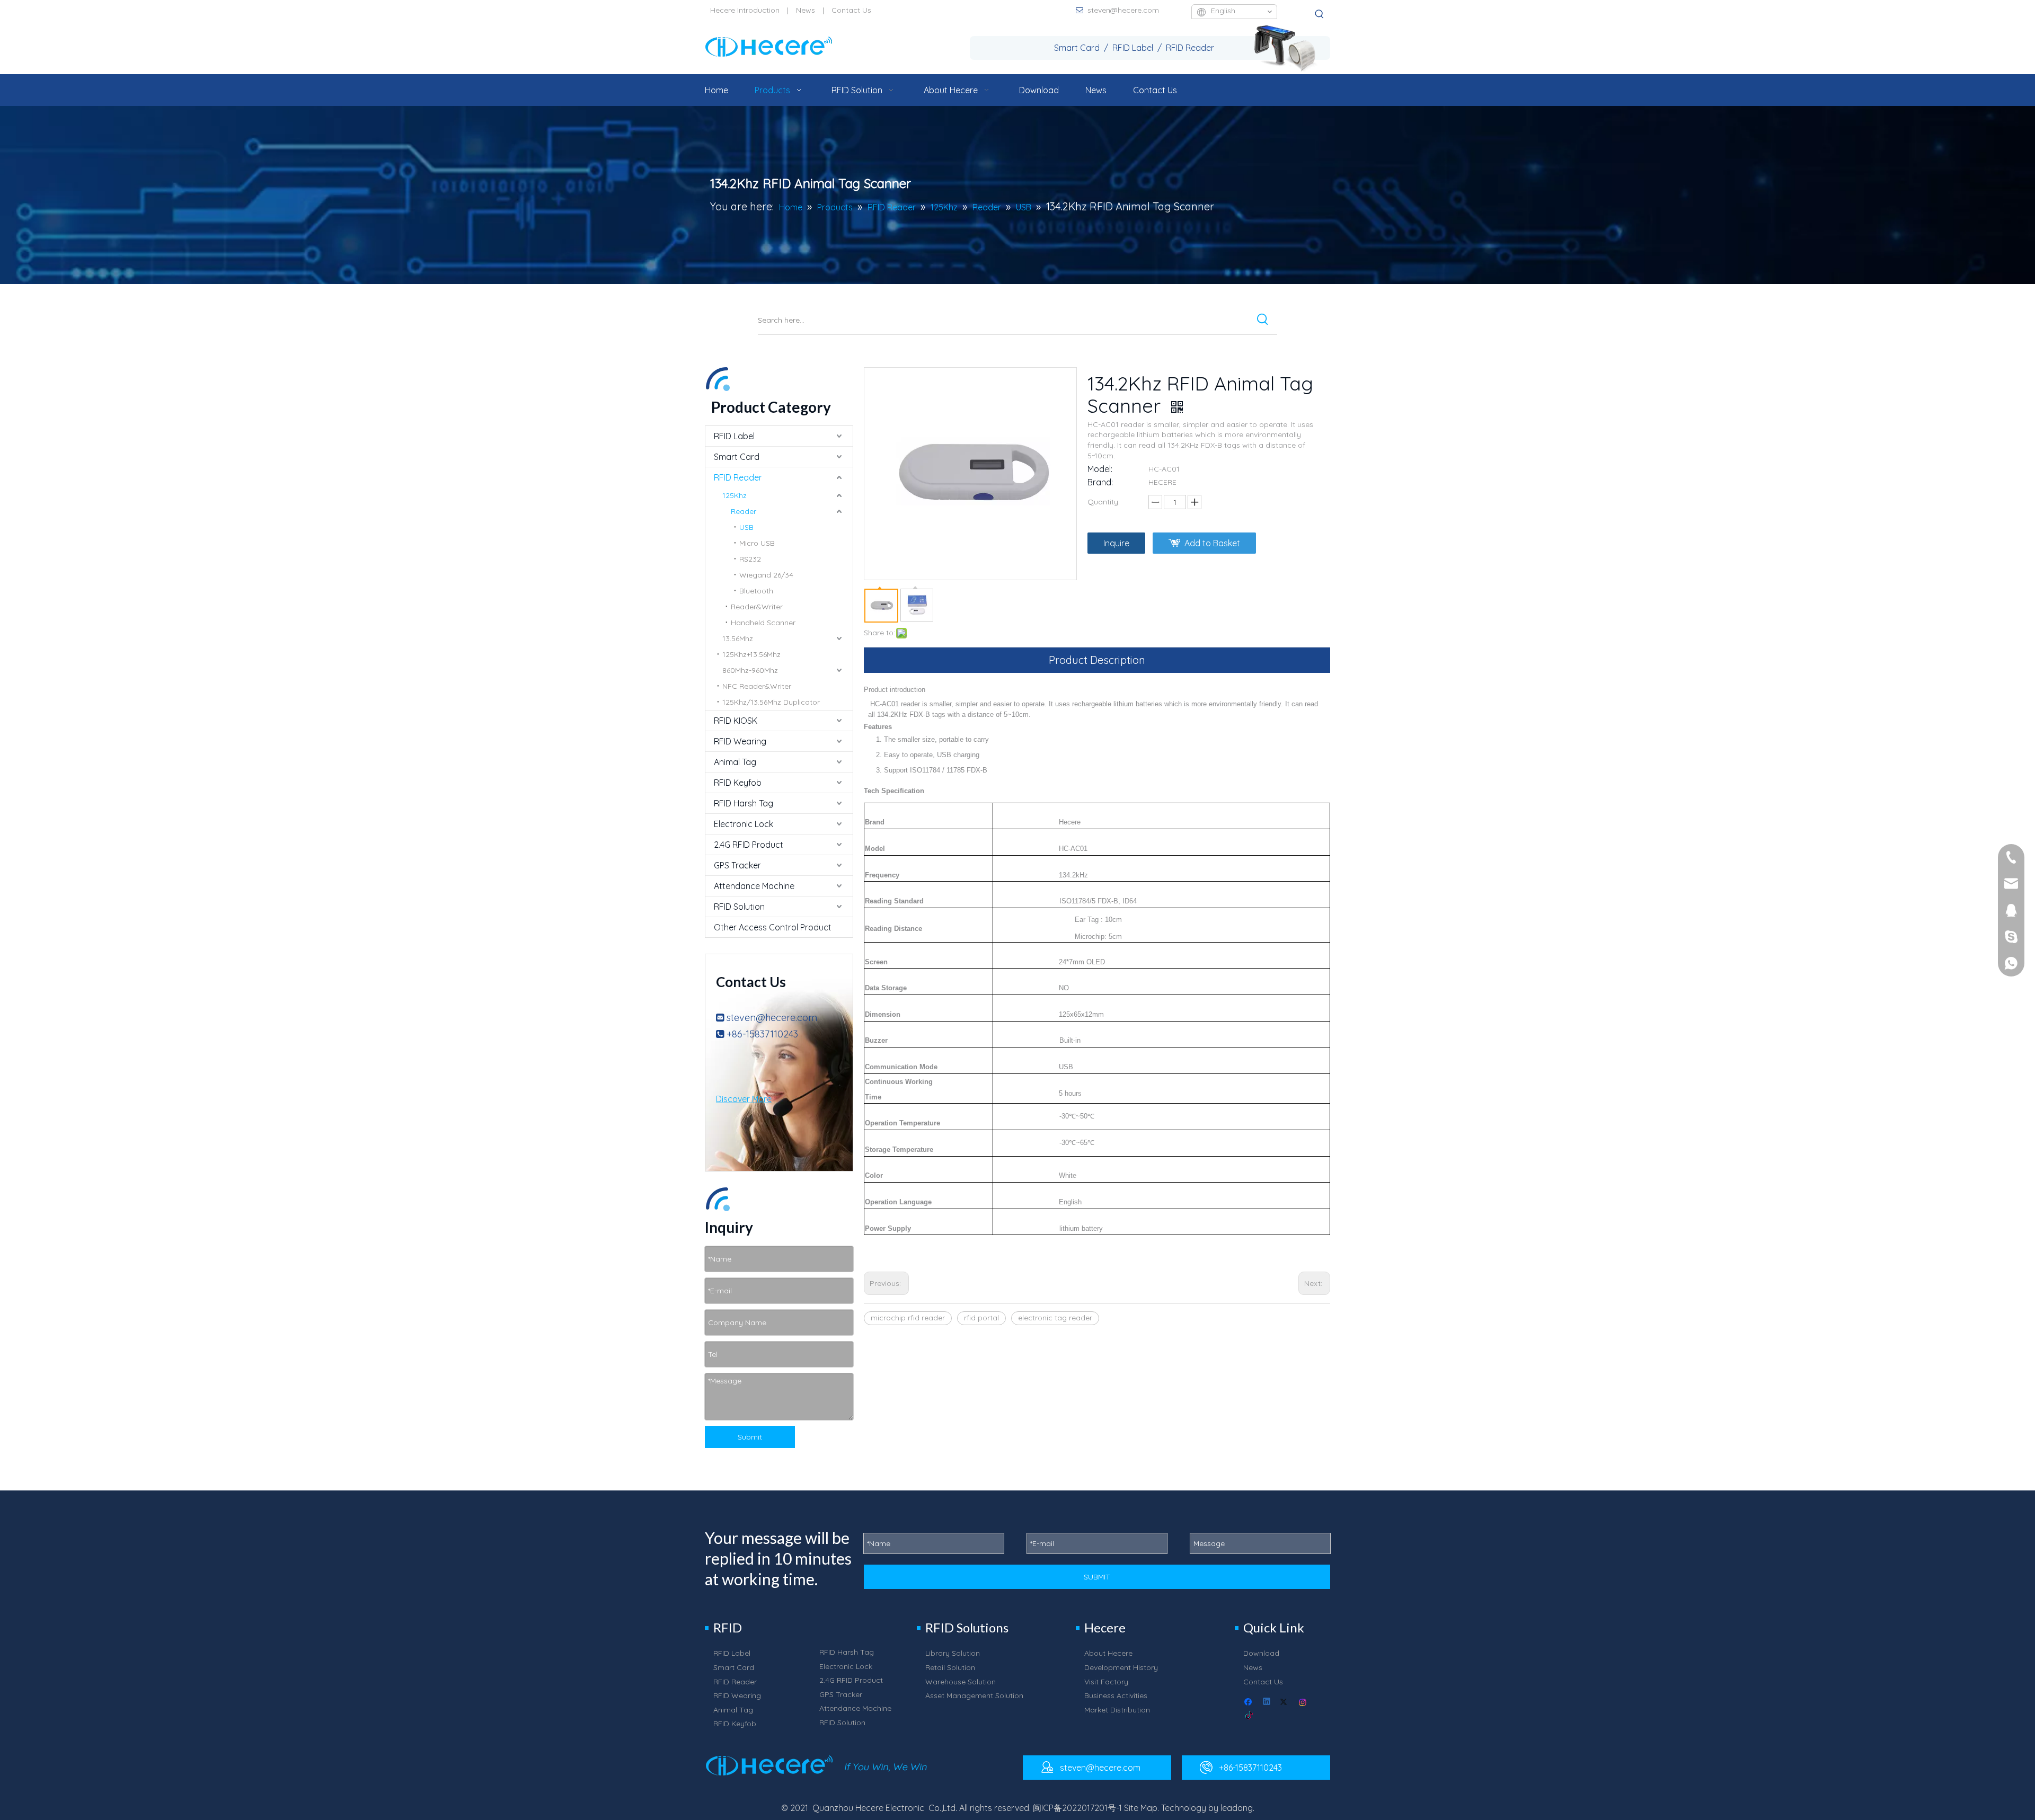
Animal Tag (735, 762)
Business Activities (1116, 1695)
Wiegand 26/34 (766, 575)
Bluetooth (756, 591)
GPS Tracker (737, 865)
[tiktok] (1249, 1716)
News (806, 10)
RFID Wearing (740, 741)
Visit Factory (1106, 1682)
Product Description (1097, 660)
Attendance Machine (754, 886)
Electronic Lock (744, 824)
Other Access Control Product (773, 927)
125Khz (735, 495)
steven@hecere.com (1123, 10)
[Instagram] (1303, 1703)
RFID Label (734, 436)
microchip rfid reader (908, 1318)
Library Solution (953, 1653)
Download (1261, 1653)
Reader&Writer (757, 607)
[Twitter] (1285, 1703)
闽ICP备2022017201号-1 (1077, 1808)
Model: (1100, 469)
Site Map (1141, 1808)
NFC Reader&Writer (757, 686)
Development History (1121, 1667)
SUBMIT (1097, 1577)
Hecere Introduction (745, 10)
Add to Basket (1212, 543)
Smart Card (737, 457)
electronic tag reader (1055, 1318)
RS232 (750, 559)
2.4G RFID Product (749, 845)
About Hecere (1108, 1653)
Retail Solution (950, 1667)
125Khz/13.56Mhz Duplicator (771, 702)
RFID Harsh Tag (744, 803)
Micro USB (757, 543)
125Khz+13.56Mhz (751, 654)
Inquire (1116, 543)
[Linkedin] (1267, 1703)
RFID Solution (739, 907)
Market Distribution (1117, 1710)
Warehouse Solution (961, 1682)
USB (746, 527)
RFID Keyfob (738, 783)
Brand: (1100, 482)
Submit (750, 1437)
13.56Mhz (738, 638)
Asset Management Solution (974, 1695)
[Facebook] (1249, 1703)
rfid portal (981, 1318)
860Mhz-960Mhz (750, 670)
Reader (744, 511)
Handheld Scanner (763, 623)
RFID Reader (738, 477)
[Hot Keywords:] (1320, 14)
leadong (1237, 1808)
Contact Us (851, 10)
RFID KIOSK (736, 721)
